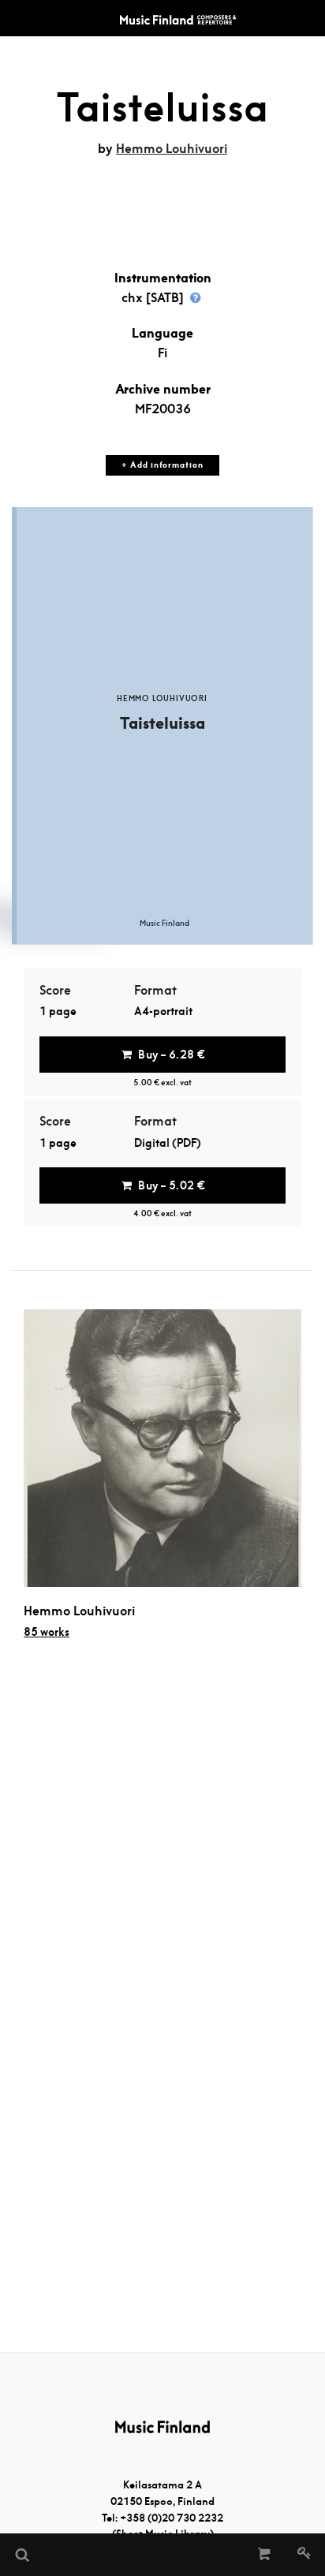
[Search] (21, 2555)
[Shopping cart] (265, 2555)
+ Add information (162, 465)
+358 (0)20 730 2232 (172, 2518)
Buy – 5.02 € (172, 1185)
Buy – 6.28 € (172, 1055)
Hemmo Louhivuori (172, 149)
